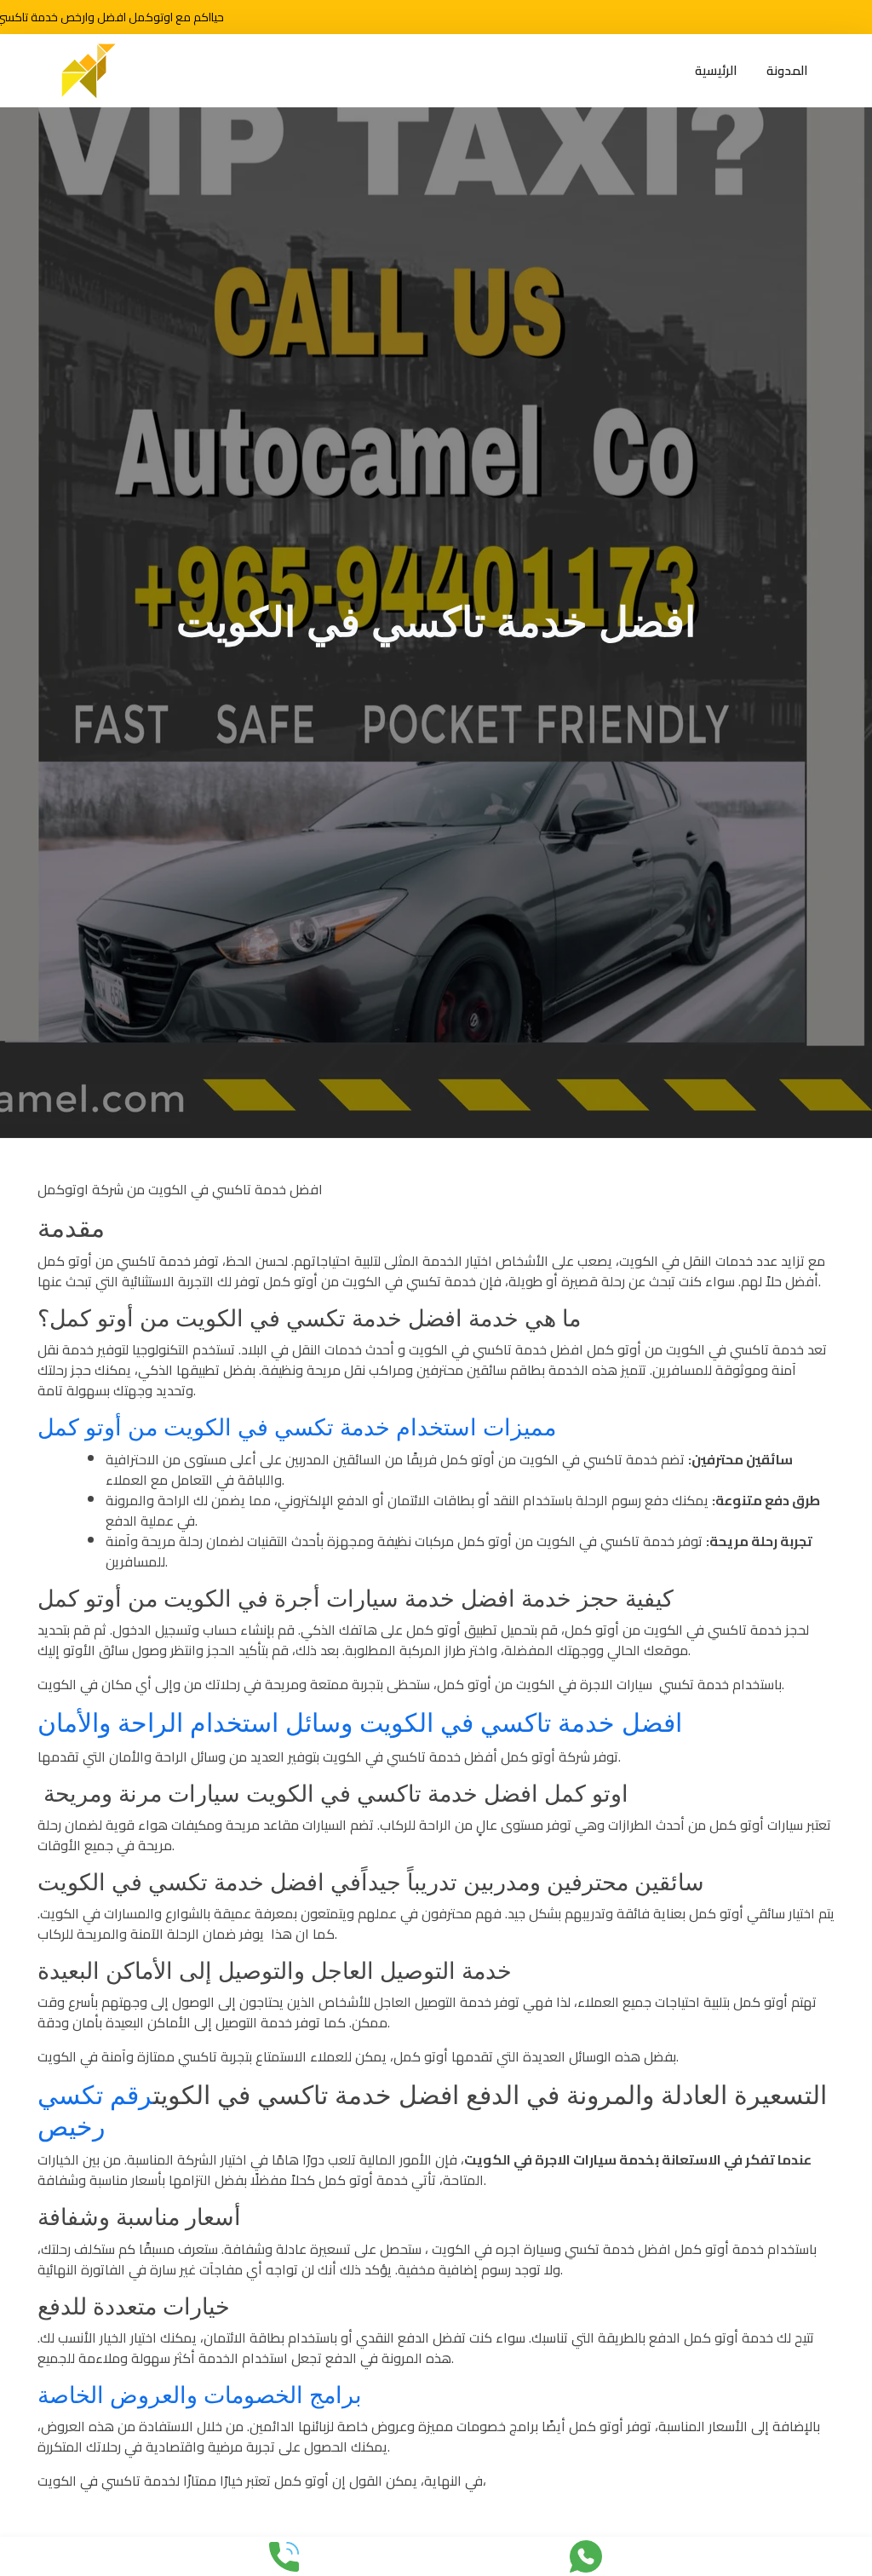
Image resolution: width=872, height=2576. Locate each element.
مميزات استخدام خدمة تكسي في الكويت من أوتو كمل (297, 1428)
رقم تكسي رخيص (95, 2111)
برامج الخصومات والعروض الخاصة (200, 2395)
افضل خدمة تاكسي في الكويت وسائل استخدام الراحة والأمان (360, 1723)
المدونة (787, 71)
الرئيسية (716, 71)
